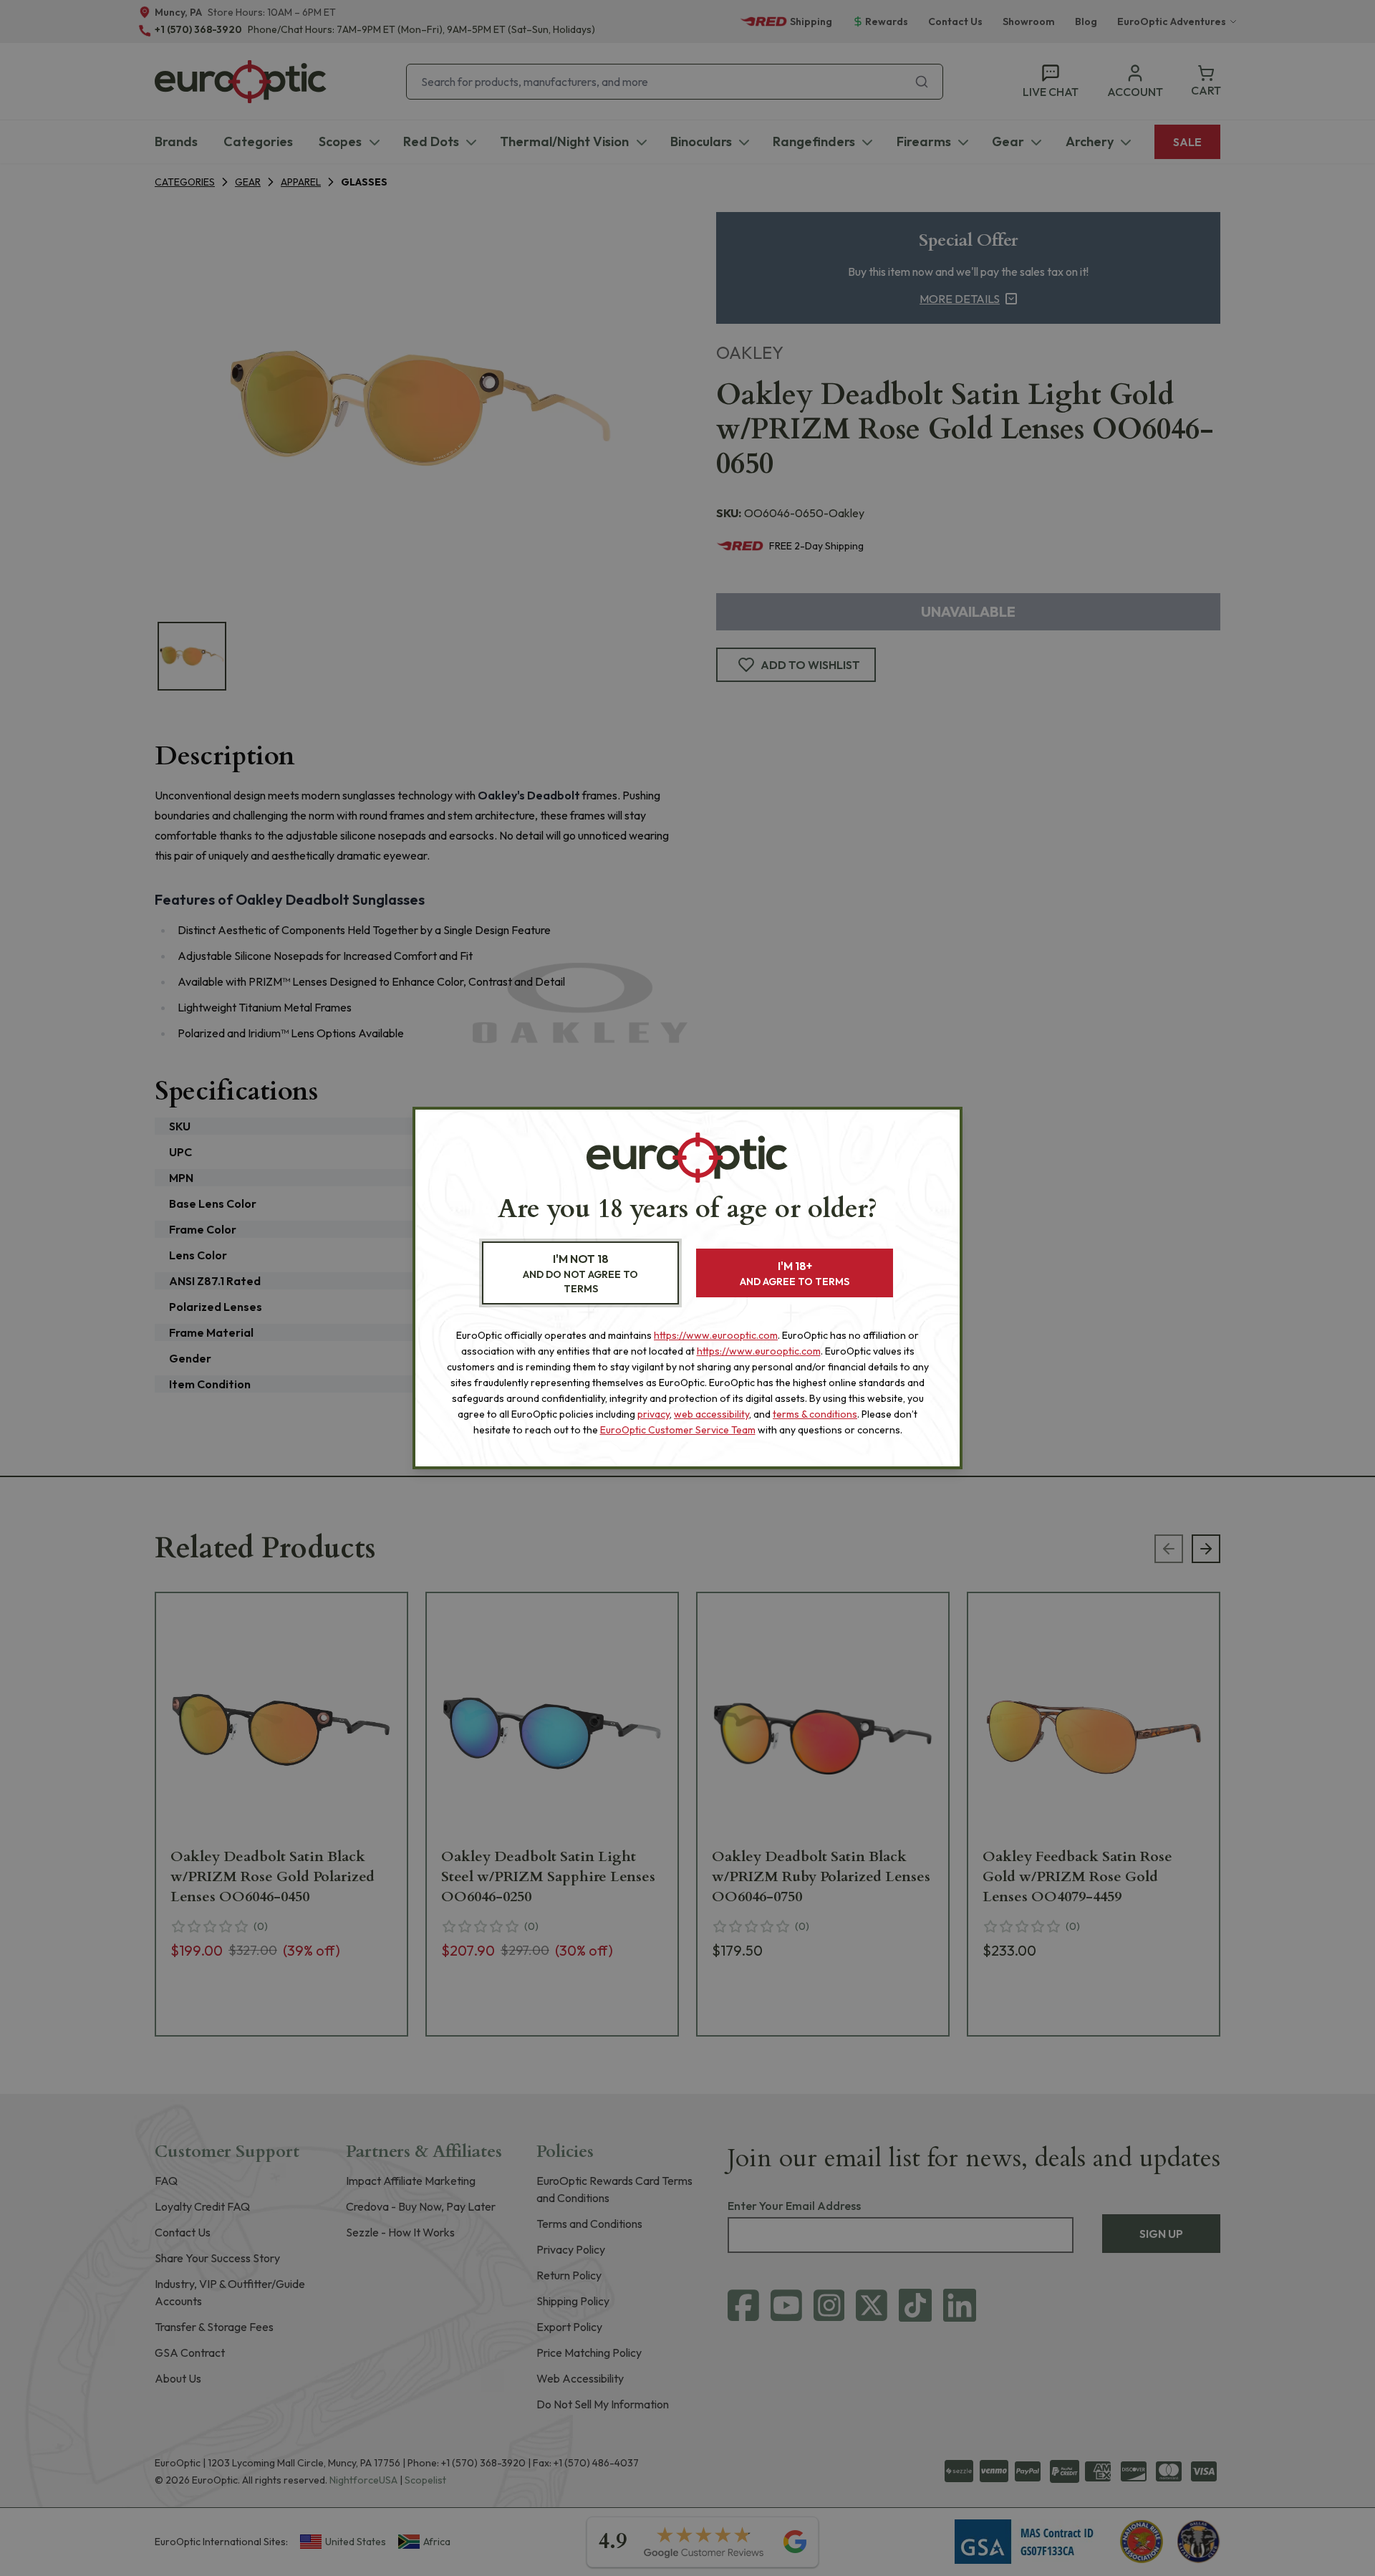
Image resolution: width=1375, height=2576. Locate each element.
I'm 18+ (795, 1273)
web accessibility (711, 1414)
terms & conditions (815, 1414)
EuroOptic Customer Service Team (678, 1430)
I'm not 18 (580, 1273)
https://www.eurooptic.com (716, 1335)
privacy (653, 1414)
